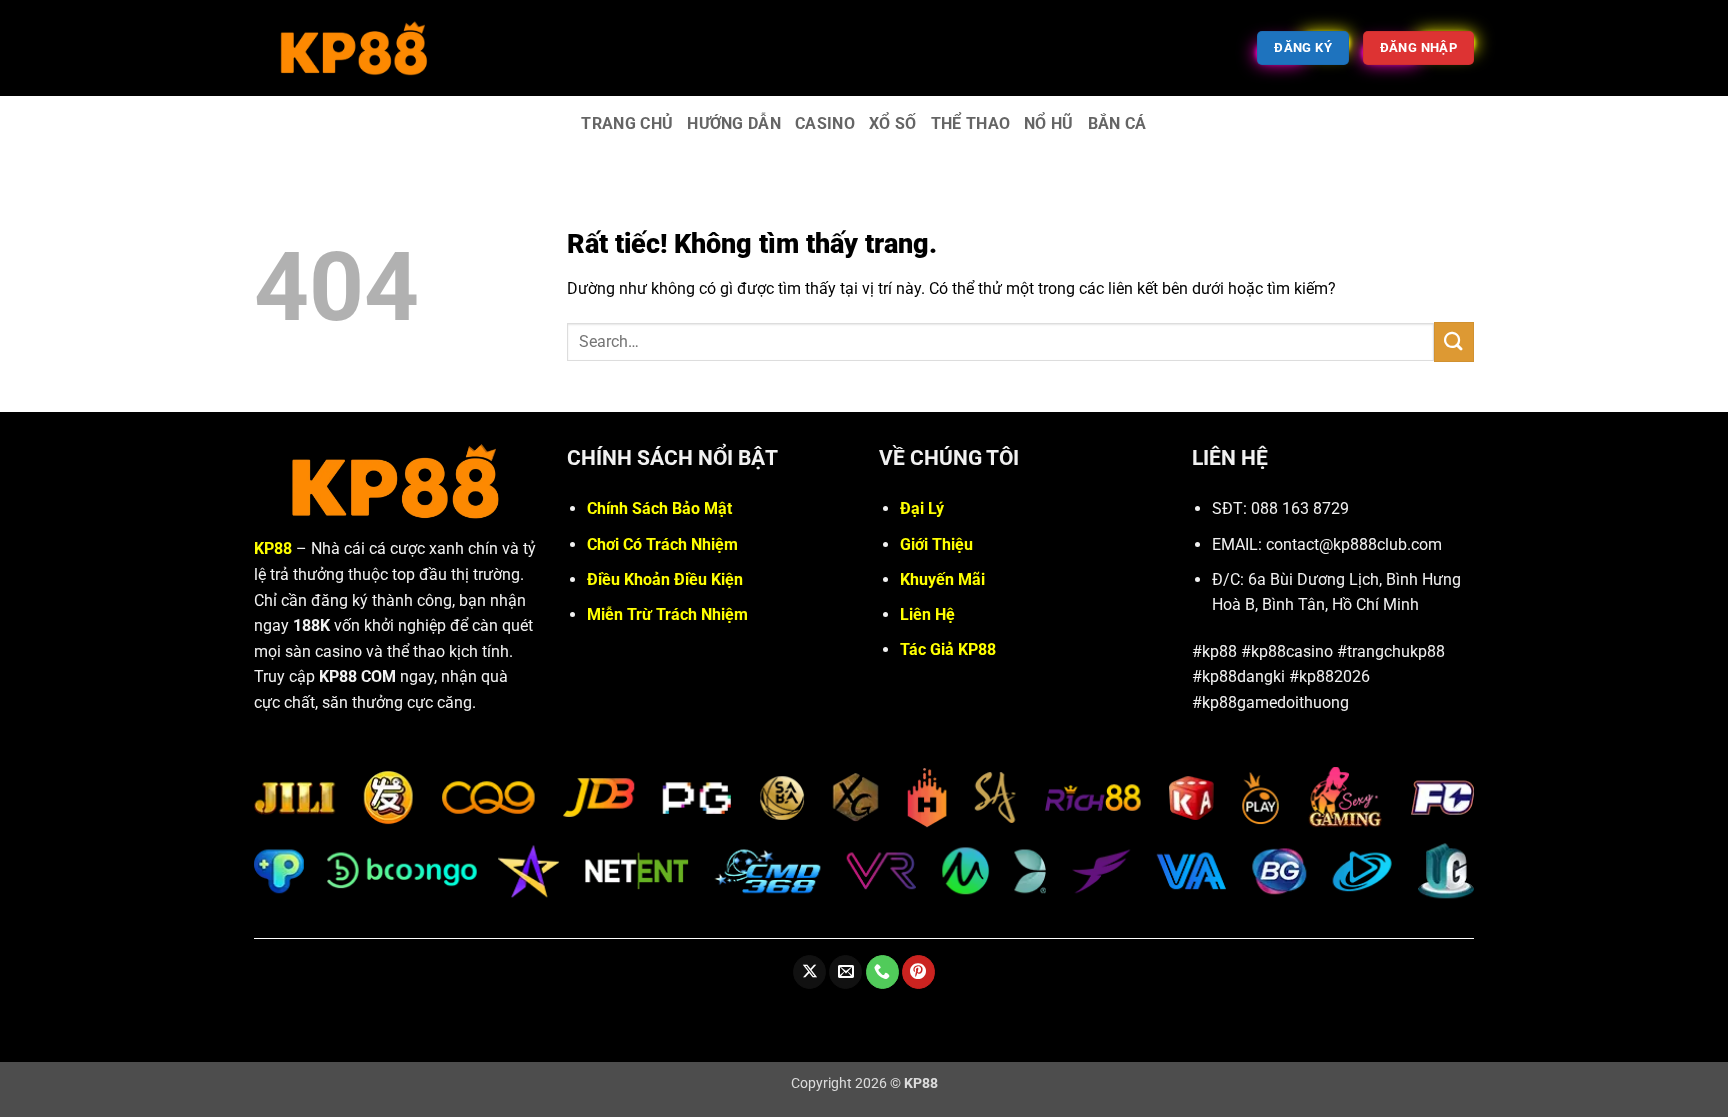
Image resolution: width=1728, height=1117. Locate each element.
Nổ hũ (1049, 123)
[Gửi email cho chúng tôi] (845, 972)
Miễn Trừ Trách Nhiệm (667, 614)
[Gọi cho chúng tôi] (882, 972)
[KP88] (354, 47)
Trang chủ (627, 123)
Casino (825, 123)
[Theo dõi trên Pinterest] (918, 972)
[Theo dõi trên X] (809, 972)
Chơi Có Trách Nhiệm (662, 544)
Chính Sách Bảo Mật (659, 508)
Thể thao (971, 123)
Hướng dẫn (734, 123)
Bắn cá (1117, 123)
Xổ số (893, 123)
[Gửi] (1454, 341)
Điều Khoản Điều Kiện (665, 579)
